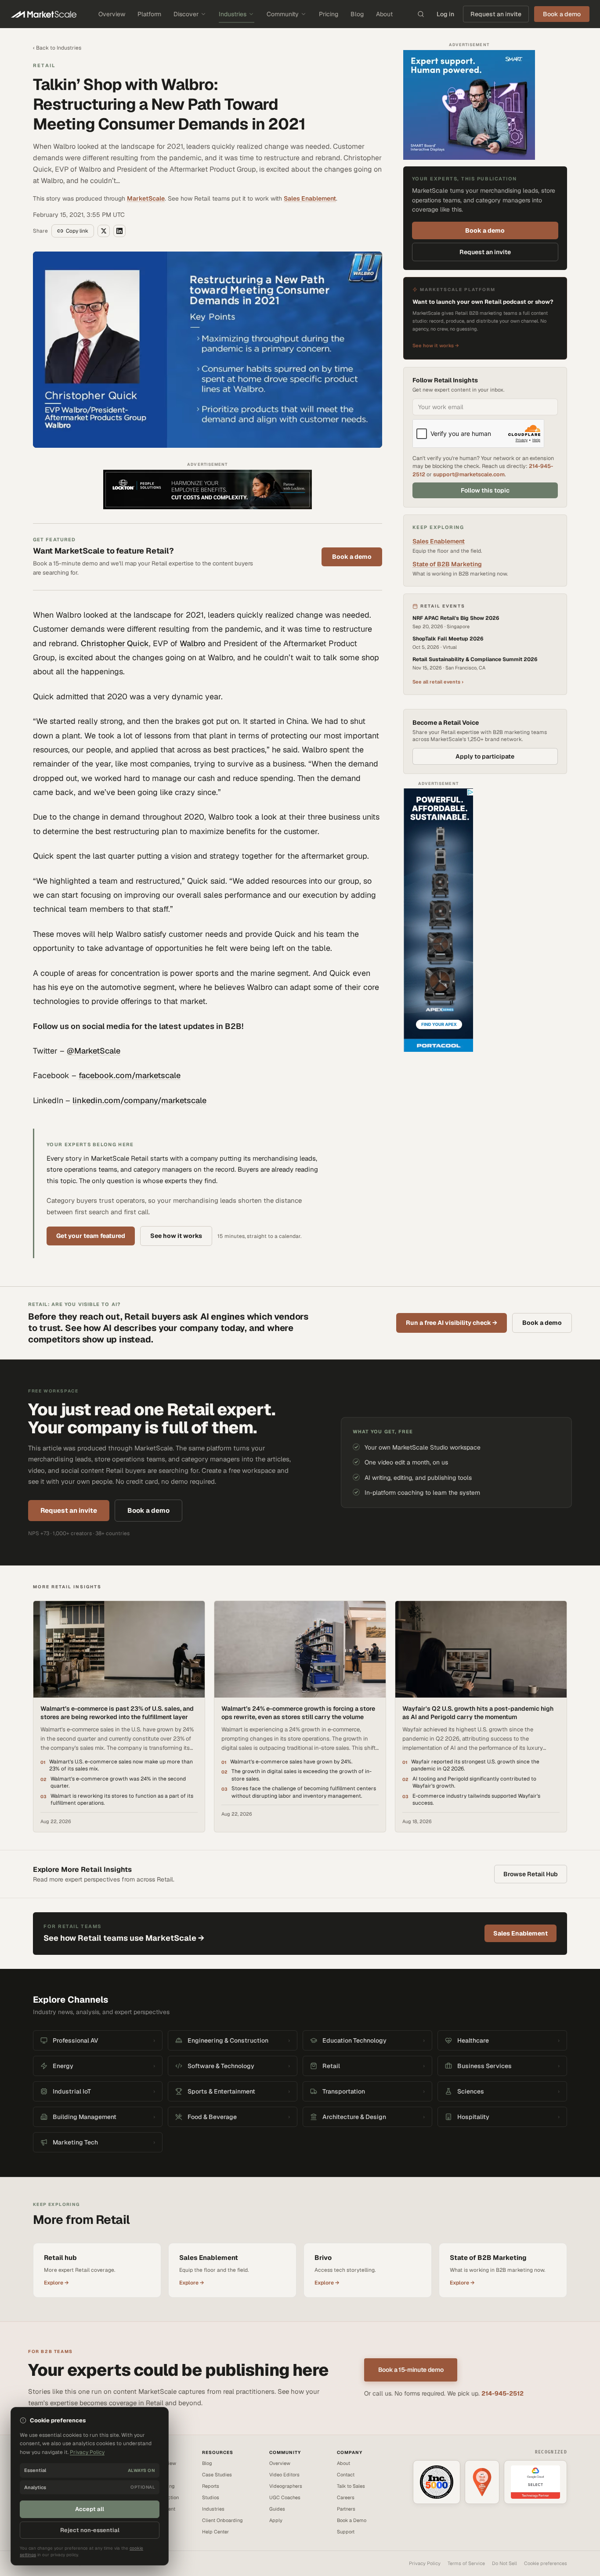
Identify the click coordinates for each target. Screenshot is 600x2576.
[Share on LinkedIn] (119, 231)
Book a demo (352, 557)
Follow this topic (485, 490)
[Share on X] (104, 231)
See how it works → (436, 346)
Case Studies (217, 2475)
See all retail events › (438, 682)
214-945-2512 (502, 2393)
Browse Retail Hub (531, 1874)
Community (283, 14)
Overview (112, 14)
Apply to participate (485, 756)
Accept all (90, 2509)
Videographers (286, 2486)
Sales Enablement (310, 198)
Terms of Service (466, 2563)
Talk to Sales (351, 2486)
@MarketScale (94, 1051)
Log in (445, 14)
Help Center (215, 2532)
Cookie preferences (546, 2563)
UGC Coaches (285, 2497)
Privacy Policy (425, 2563)
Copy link (77, 231)
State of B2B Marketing (447, 564)
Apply (276, 2520)
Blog (357, 14)
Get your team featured (91, 1236)
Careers (346, 2497)
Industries (233, 14)
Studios (211, 2497)
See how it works (176, 1236)
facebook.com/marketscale (130, 1075)
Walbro (193, 643)
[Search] (421, 14)
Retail (44, 65)
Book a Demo (352, 2520)
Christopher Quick (115, 643)
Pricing (329, 14)
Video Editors (284, 2475)
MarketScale (146, 198)
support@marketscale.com (469, 474)
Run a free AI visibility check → (452, 1323)
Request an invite (496, 14)
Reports (211, 2486)
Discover (186, 14)
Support (346, 2532)
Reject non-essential (90, 2530)
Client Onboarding (222, 2520)
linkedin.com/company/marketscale (139, 1100)
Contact (346, 2475)
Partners (346, 2509)
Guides (277, 2509)
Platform (149, 14)
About (384, 14)
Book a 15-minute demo (411, 2370)
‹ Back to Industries (57, 48)
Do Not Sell (504, 2563)
